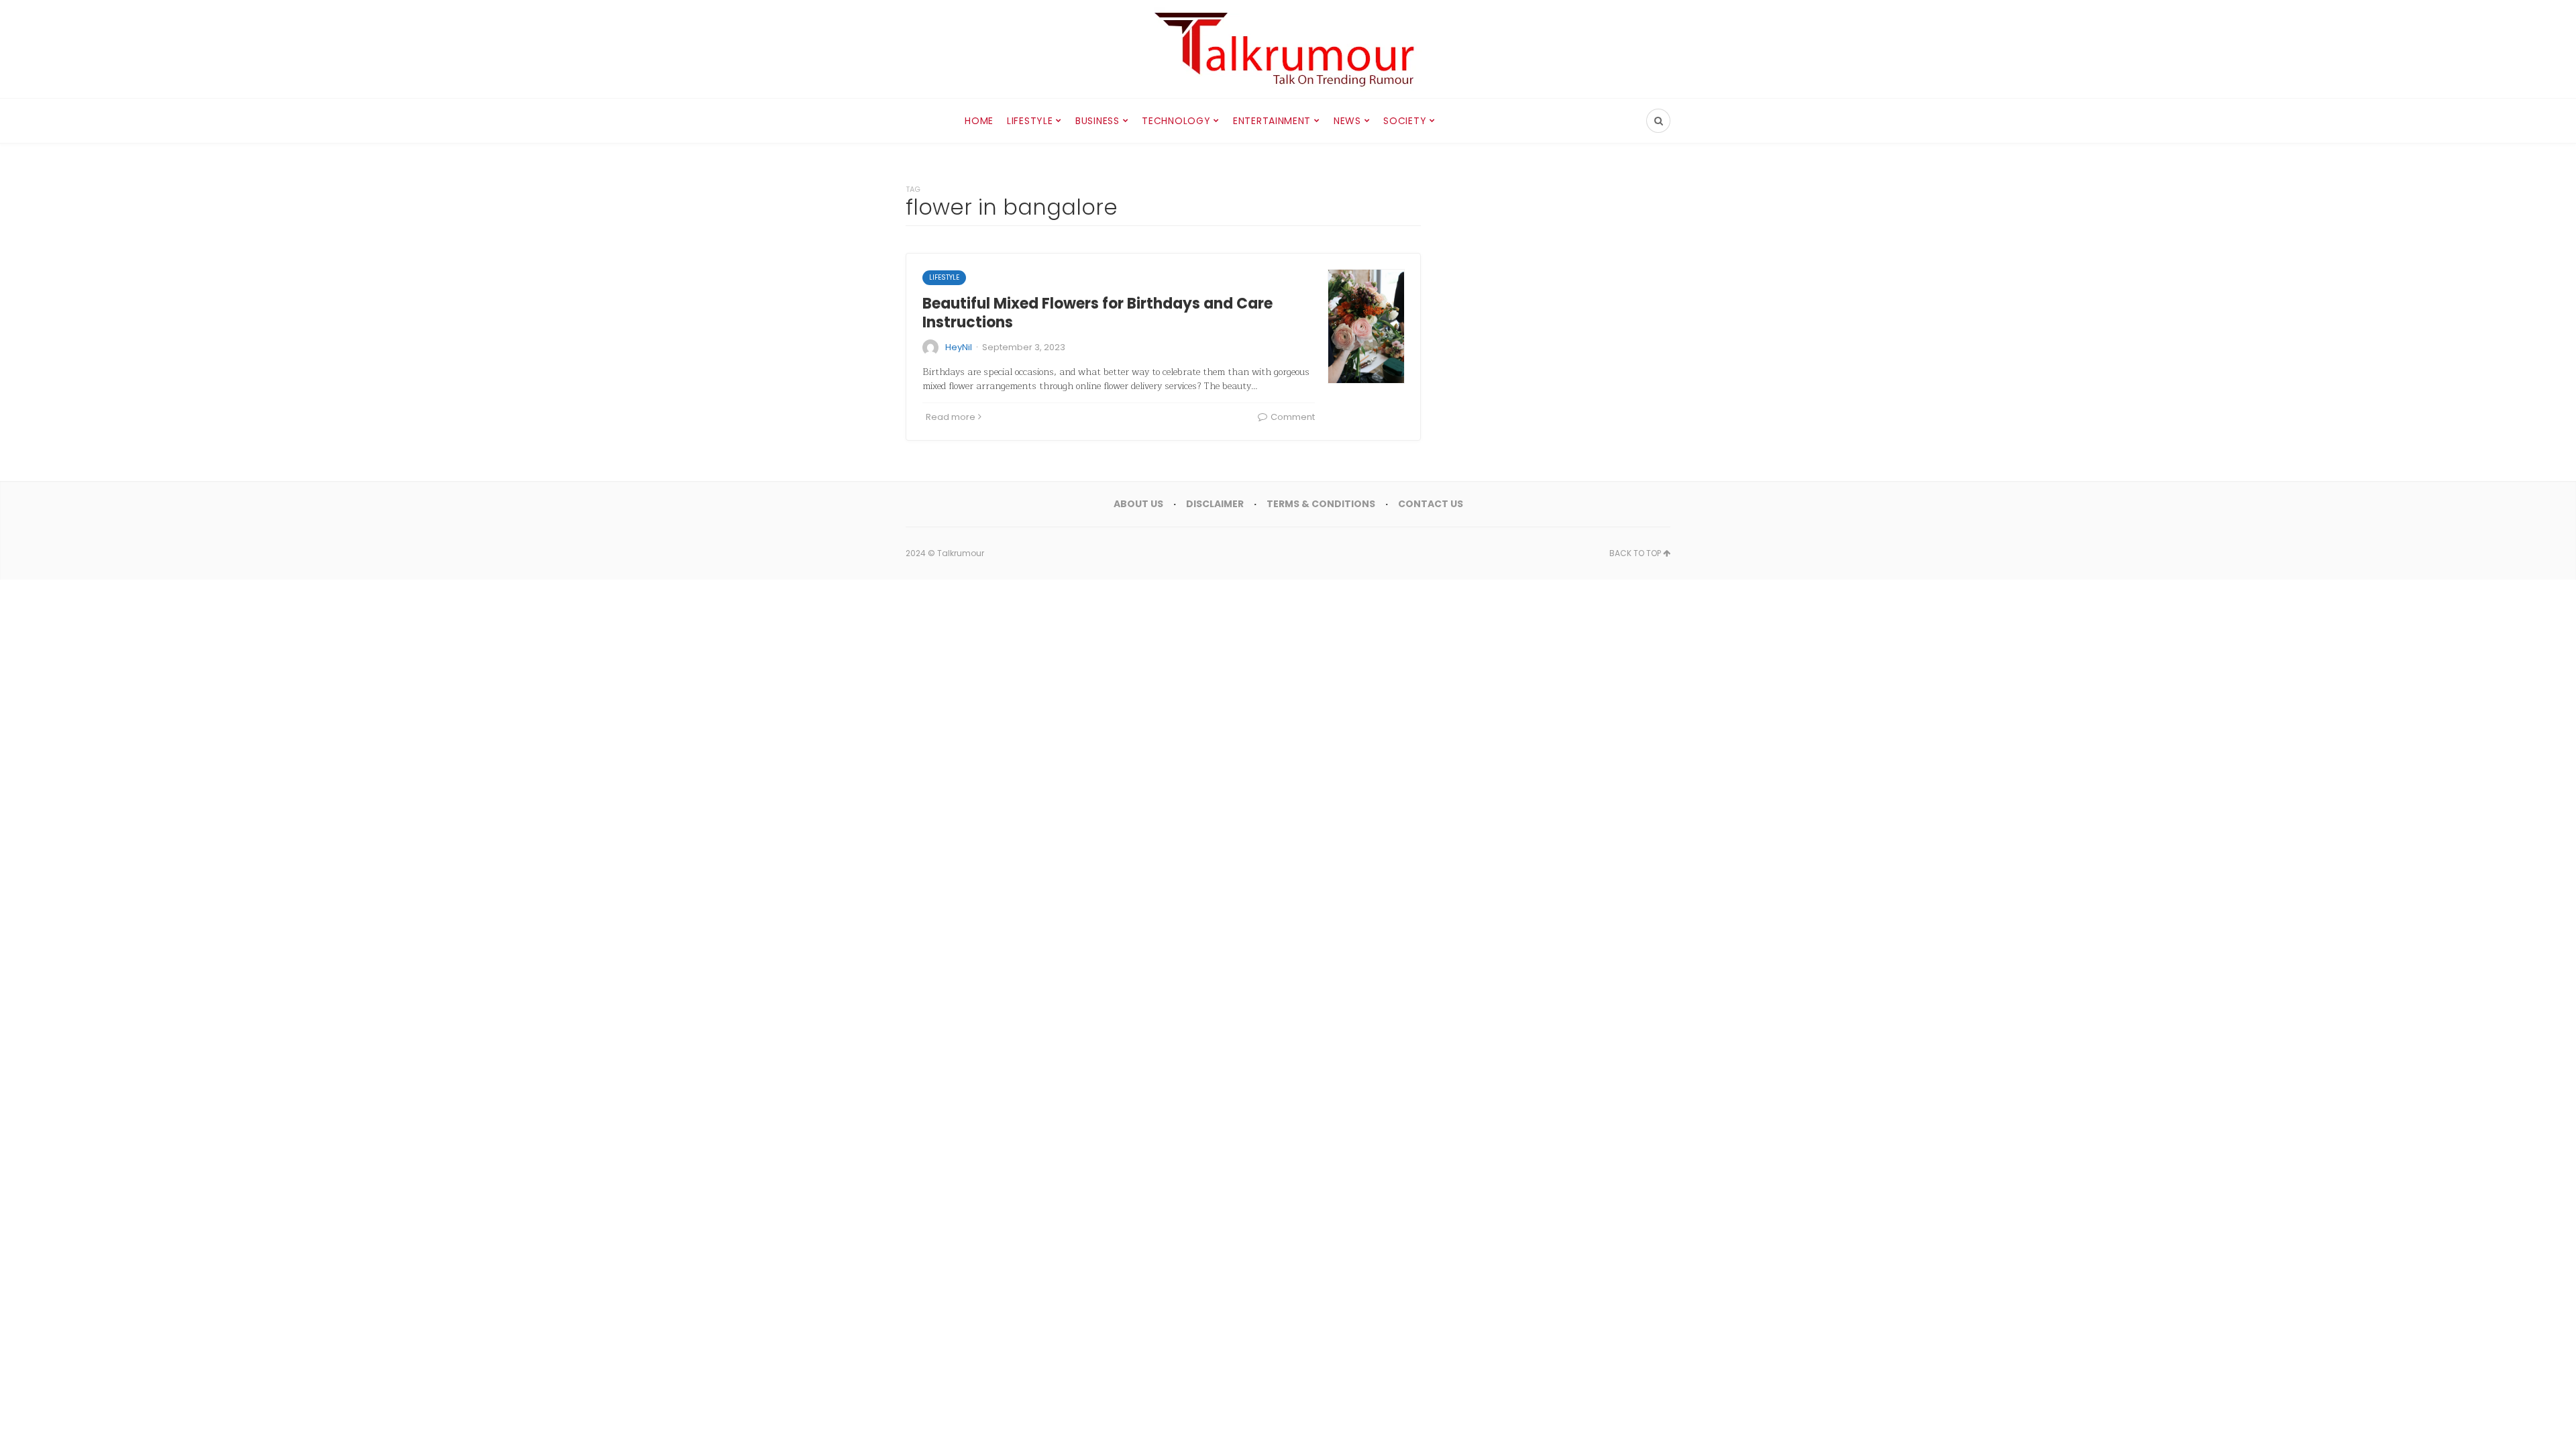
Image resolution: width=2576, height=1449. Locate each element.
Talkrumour (961, 553)
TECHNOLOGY (1176, 121)
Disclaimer (1215, 504)
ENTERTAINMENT (1272, 121)
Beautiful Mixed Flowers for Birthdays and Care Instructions (1097, 313)
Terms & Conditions (1321, 504)
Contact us (1431, 504)
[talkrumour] (1288, 49)
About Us (1138, 504)
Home (979, 121)
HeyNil (959, 347)
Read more (951, 417)
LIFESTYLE (1030, 121)
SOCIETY (1405, 121)
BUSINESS (1097, 121)
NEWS (1347, 121)
